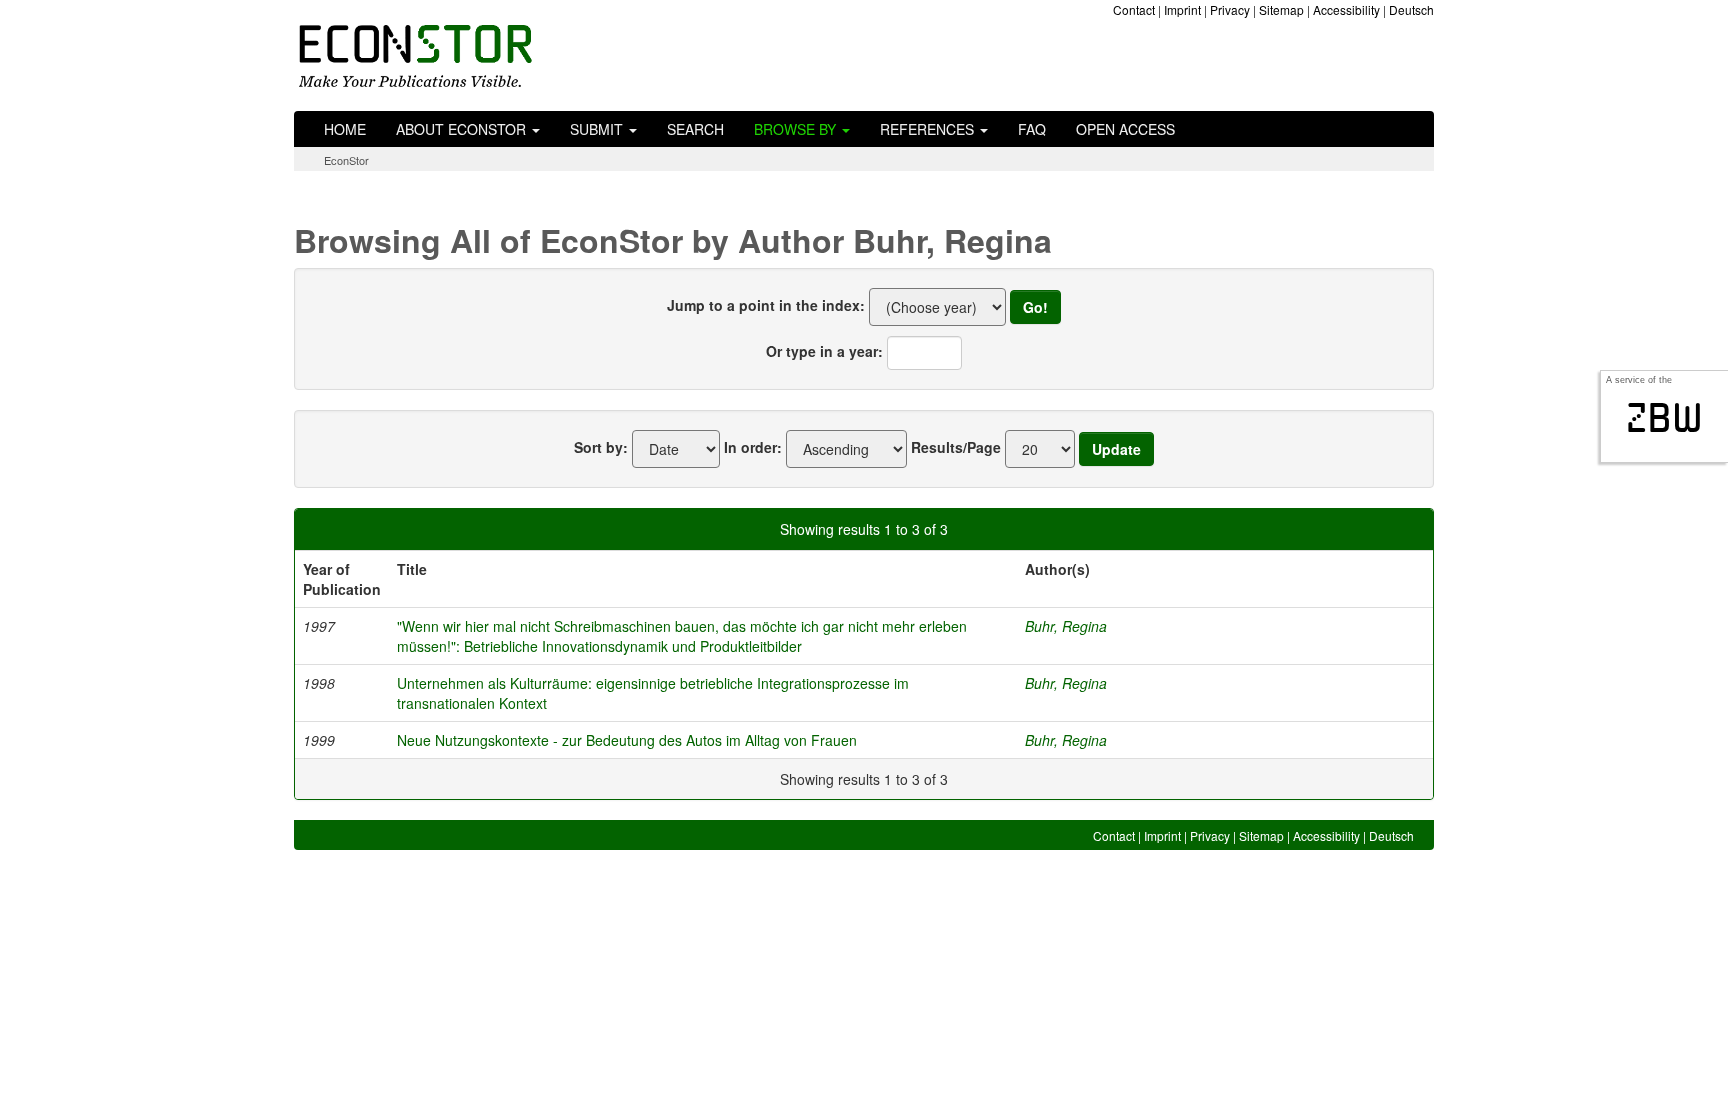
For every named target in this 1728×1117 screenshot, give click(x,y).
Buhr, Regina (1066, 626)
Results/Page (956, 447)
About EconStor (463, 129)
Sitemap (1281, 9)
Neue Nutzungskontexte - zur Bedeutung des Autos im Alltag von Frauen (627, 740)
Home (345, 129)
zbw (1664, 418)
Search (695, 129)
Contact (1134, 9)
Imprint (1182, 9)
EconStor (346, 160)
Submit (598, 129)
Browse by (797, 129)
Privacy (1230, 9)
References (929, 129)
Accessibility (1346, 9)
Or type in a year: (824, 351)
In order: (753, 447)
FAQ (1032, 129)
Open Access (1125, 129)
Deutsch (1411, 9)
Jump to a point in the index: (766, 305)
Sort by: (601, 447)
